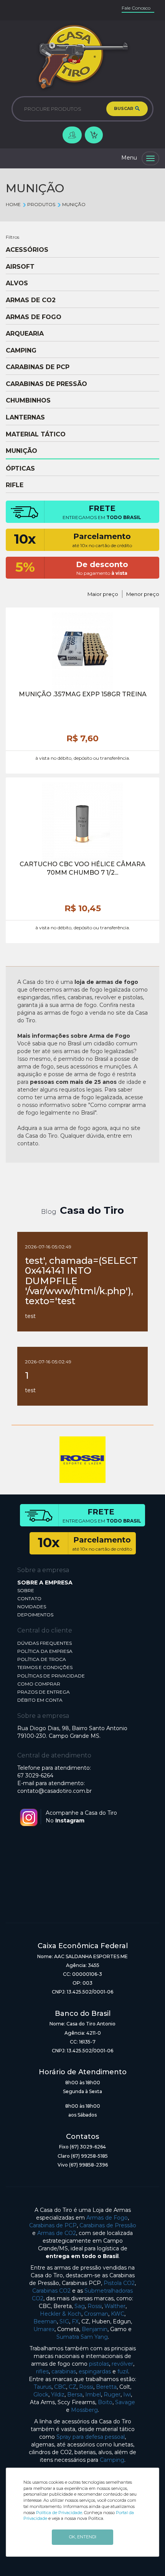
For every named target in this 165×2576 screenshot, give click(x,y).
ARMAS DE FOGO (34, 317)
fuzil (123, 2371)
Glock (41, 2395)
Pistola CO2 (119, 2283)
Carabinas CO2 (51, 2291)
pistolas (99, 2364)
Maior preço (103, 594)
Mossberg (84, 2410)
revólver (122, 2364)
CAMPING (21, 351)
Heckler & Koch (61, 2314)
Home (13, 204)
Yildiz (58, 2395)
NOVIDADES (32, 1607)
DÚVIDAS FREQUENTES (45, 1643)
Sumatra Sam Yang (82, 2337)
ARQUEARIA (25, 334)
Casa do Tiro (92, 1210)
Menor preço (143, 594)
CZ (73, 2387)
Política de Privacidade (59, 2513)
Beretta (106, 2387)
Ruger (112, 2395)
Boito (105, 2402)
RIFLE (15, 485)
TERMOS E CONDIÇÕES (45, 1667)
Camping (112, 2460)
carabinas (64, 2371)
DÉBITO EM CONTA (40, 1700)
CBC (60, 2387)
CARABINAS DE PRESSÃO (46, 384)
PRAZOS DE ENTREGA (44, 1692)
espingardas (95, 2371)
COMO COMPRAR (39, 1684)
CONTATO (29, 1598)
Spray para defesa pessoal (91, 2437)
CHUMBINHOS (28, 401)
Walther (115, 2306)
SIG (64, 2321)
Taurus (43, 2387)
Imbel (93, 2395)
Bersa (75, 2395)
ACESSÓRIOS (27, 250)
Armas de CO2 (57, 2233)
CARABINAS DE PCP (38, 367)
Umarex (44, 2329)
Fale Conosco (136, 8)
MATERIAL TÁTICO (36, 434)
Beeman (45, 2321)
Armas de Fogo (107, 2218)
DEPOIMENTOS (35, 1615)
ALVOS (17, 283)
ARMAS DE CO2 (31, 300)
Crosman (96, 2314)
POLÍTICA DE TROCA (42, 1659)
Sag (80, 2306)
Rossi (95, 2306)
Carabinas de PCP (53, 2225)
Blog (49, 1212)
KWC (118, 2314)
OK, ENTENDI (83, 2537)
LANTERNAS (25, 418)
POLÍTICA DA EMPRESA (45, 1651)
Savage (125, 2402)
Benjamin (95, 2329)
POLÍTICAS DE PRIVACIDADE (51, 1676)
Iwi (127, 2395)
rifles (42, 2371)
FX (75, 2321)
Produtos (41, 204)
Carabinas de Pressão (108, 2225)
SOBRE (26, 1590)
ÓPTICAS (20, 469)
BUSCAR (124, 108)
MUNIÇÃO (74, 204)
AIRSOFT (20, 267)
